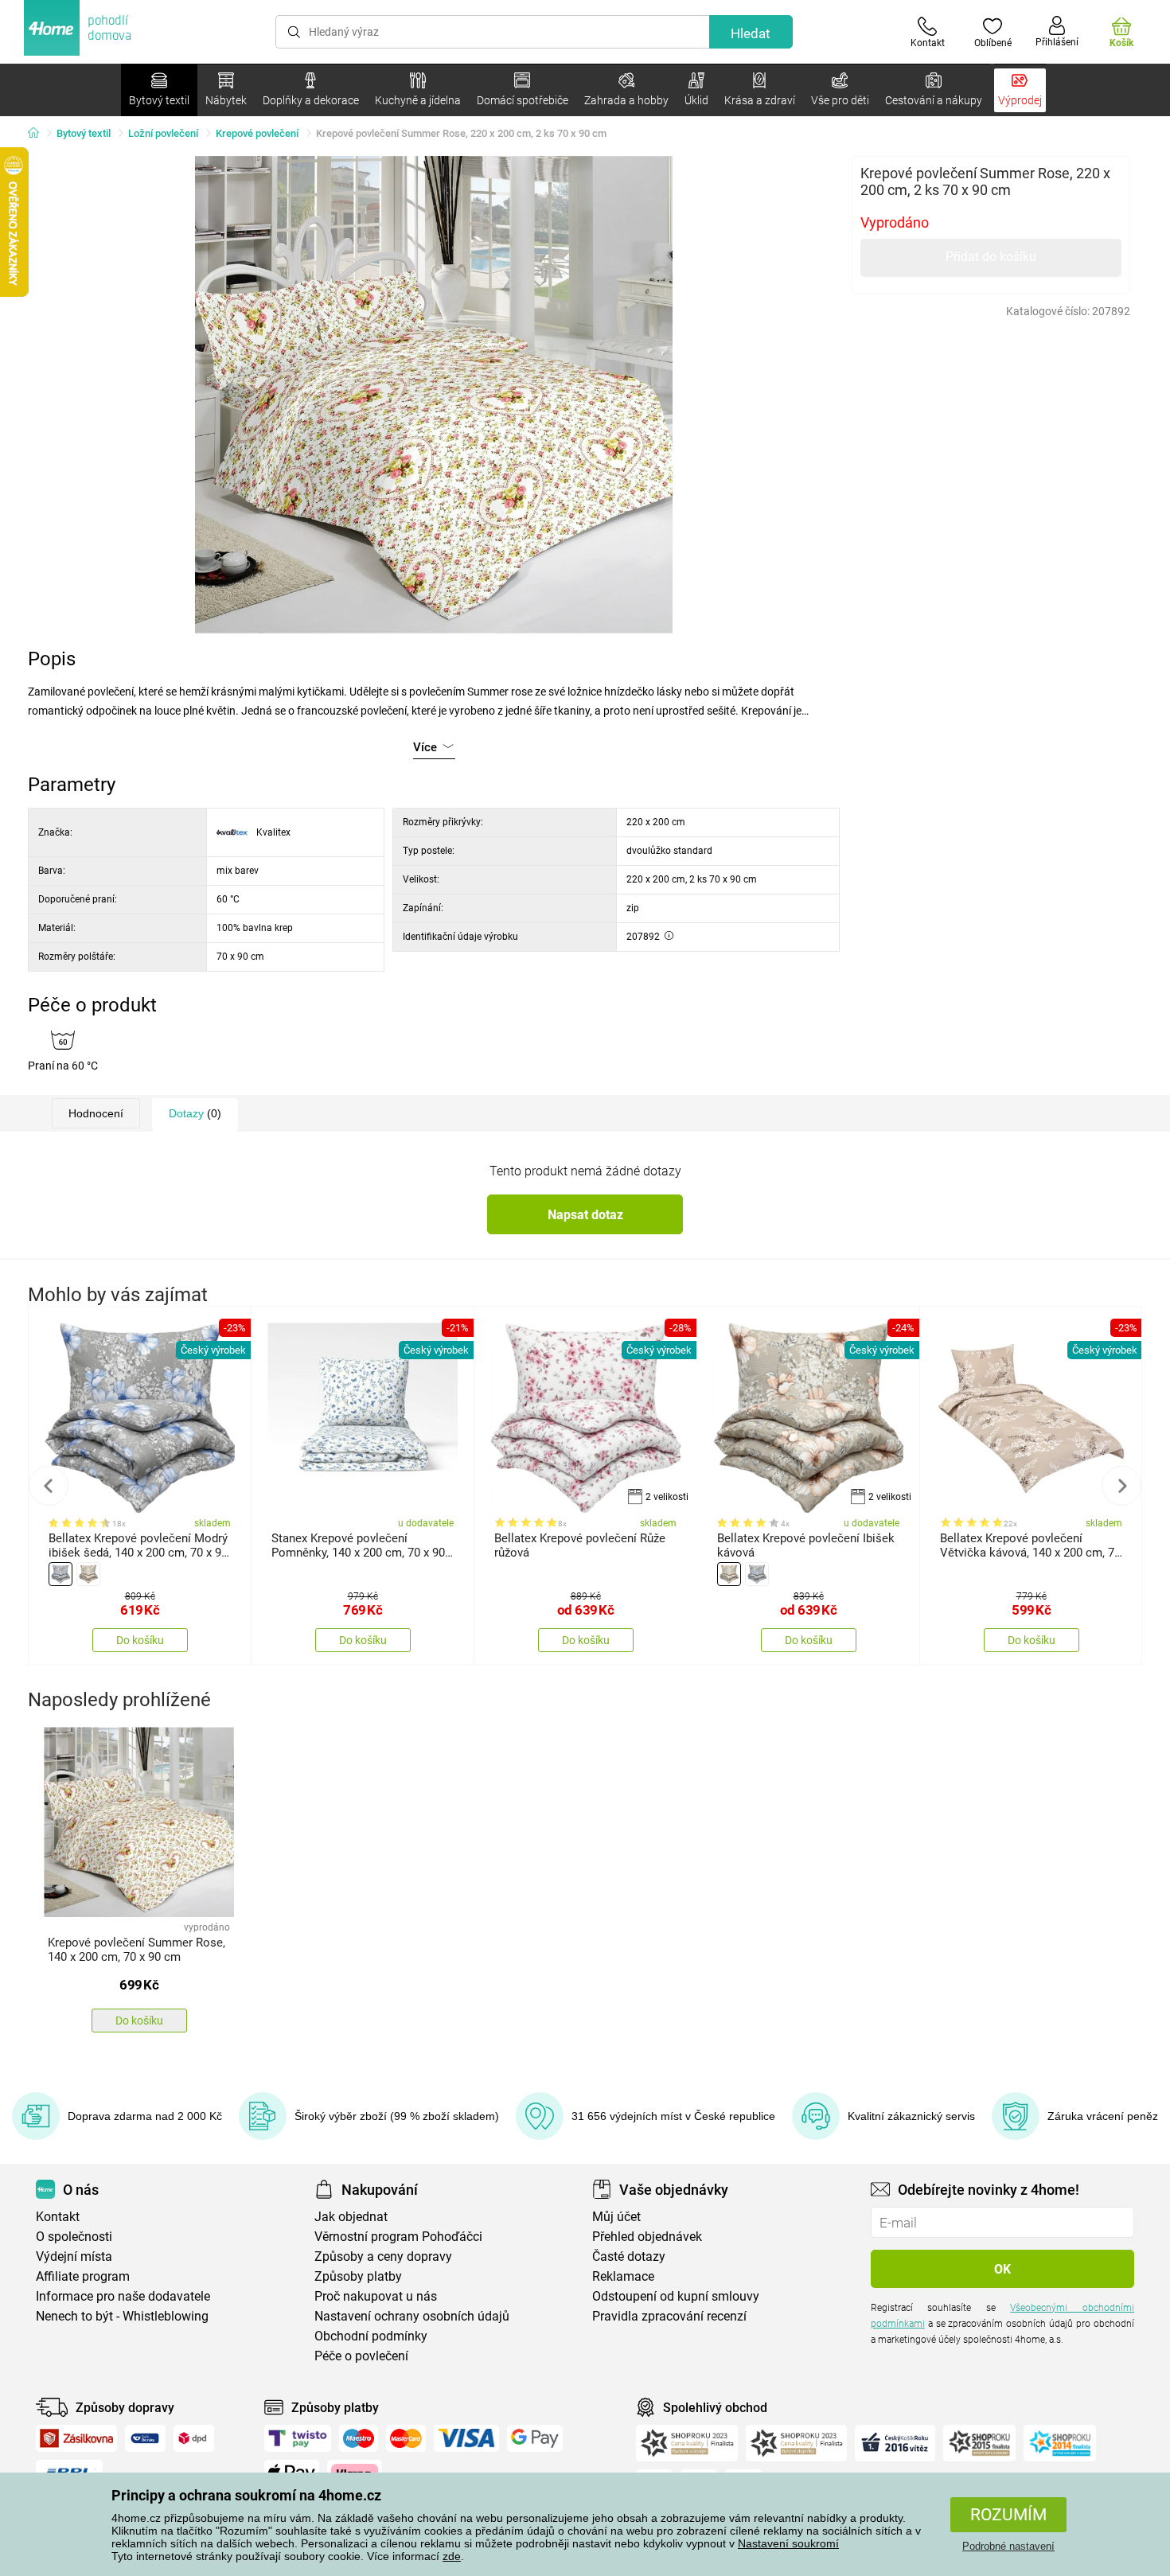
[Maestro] (359, 2438)
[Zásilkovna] (76, 2438)
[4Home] (39, 134)
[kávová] (88, 1574)
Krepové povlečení (257, 133)
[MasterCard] (406, 2438)
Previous (49, 1486)
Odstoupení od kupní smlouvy (676, 2296)
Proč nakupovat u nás (376, 2296)
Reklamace (623, 2276)
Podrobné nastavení (1008, 2546)
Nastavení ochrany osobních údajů (412, 2316)
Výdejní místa (74, 2256)
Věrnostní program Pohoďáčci (398, 2237)
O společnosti (74, 2237)
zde (452, 2556)
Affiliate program (83, 2276)
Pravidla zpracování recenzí (669, 2316)
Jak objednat (351, 2217)
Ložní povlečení (163, 133)
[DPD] (194, 2438)
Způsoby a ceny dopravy (383, 2256)
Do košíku (140, 1640)
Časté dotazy (629, 2256)
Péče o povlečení (361, 2356)
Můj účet (616, 2217)
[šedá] (60, 1574)
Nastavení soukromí (788, 2543)
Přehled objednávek (647, 2237)
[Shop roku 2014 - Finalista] (1060, 2443)
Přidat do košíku (991, 257)
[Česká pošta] (145, 2438)
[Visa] (466, 2438)
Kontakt (58, 2217)
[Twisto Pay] (298, 2438)
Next (1121, 1486)
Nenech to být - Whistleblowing (122, 2316)
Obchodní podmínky (371, 2336)
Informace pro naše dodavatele (123, 2296)
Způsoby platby (358, 2276)
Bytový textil (84, 133)
